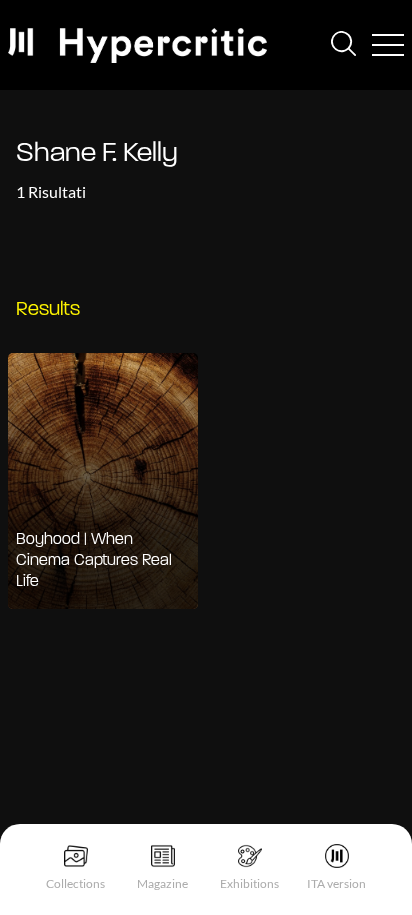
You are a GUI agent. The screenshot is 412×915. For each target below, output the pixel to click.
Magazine (162, 883)
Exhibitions (249, 883)
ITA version (336, 883)
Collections (75, 883)
